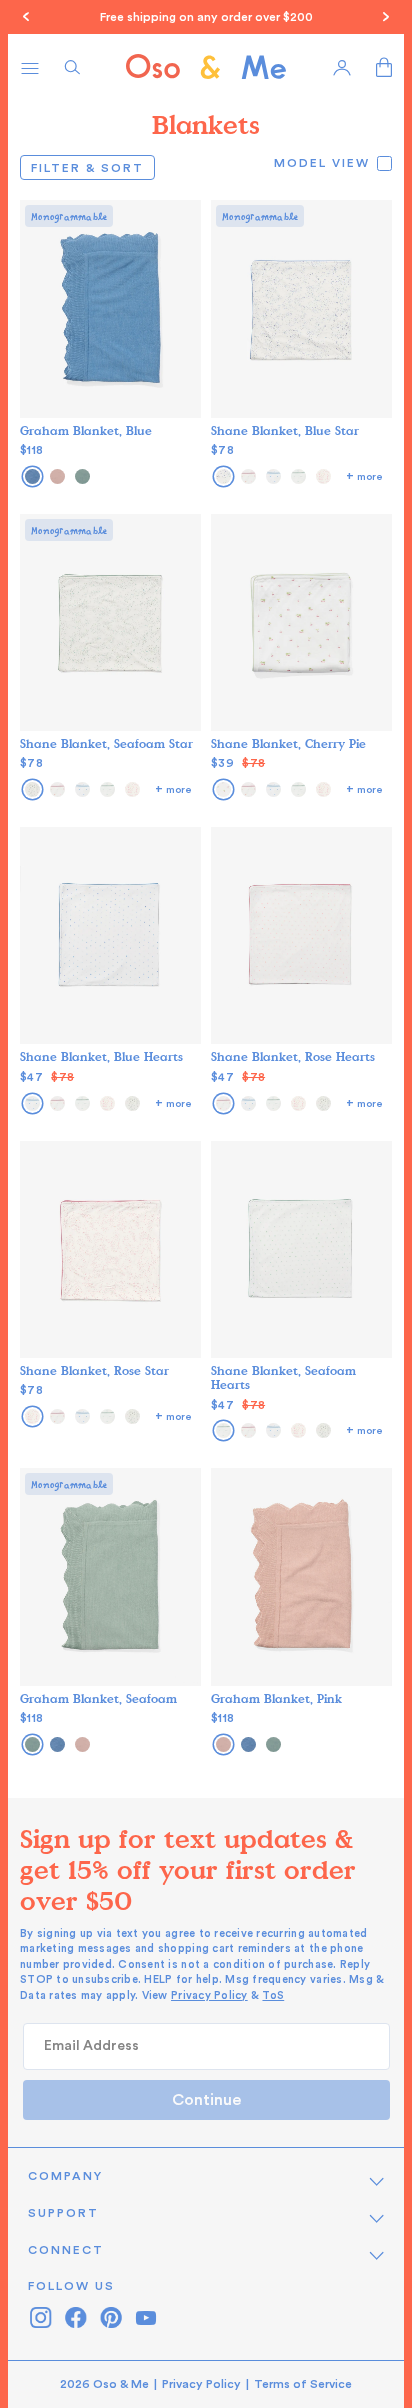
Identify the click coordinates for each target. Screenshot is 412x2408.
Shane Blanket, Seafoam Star (106, 743)
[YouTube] (145, 2317)
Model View (322, 163)
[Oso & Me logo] (206, 67)
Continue (206, 2100)
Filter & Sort (93, 167)
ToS (273, 1995)
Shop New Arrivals (358, 17)
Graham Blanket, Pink (276, 1698)
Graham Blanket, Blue (86, 430)
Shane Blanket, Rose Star (94, 1370)
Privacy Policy (209, 1995)
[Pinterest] (110, 2317)
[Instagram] (40, 2317)
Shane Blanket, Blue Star (285, 430)
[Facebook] (75, 2317)
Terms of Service (303, 2384)
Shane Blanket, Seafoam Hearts (283, 1377)
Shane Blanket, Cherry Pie (288, 743)
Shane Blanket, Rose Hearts (293, 1056)
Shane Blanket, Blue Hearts (101, 1056)
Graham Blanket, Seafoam (98, 1698)
